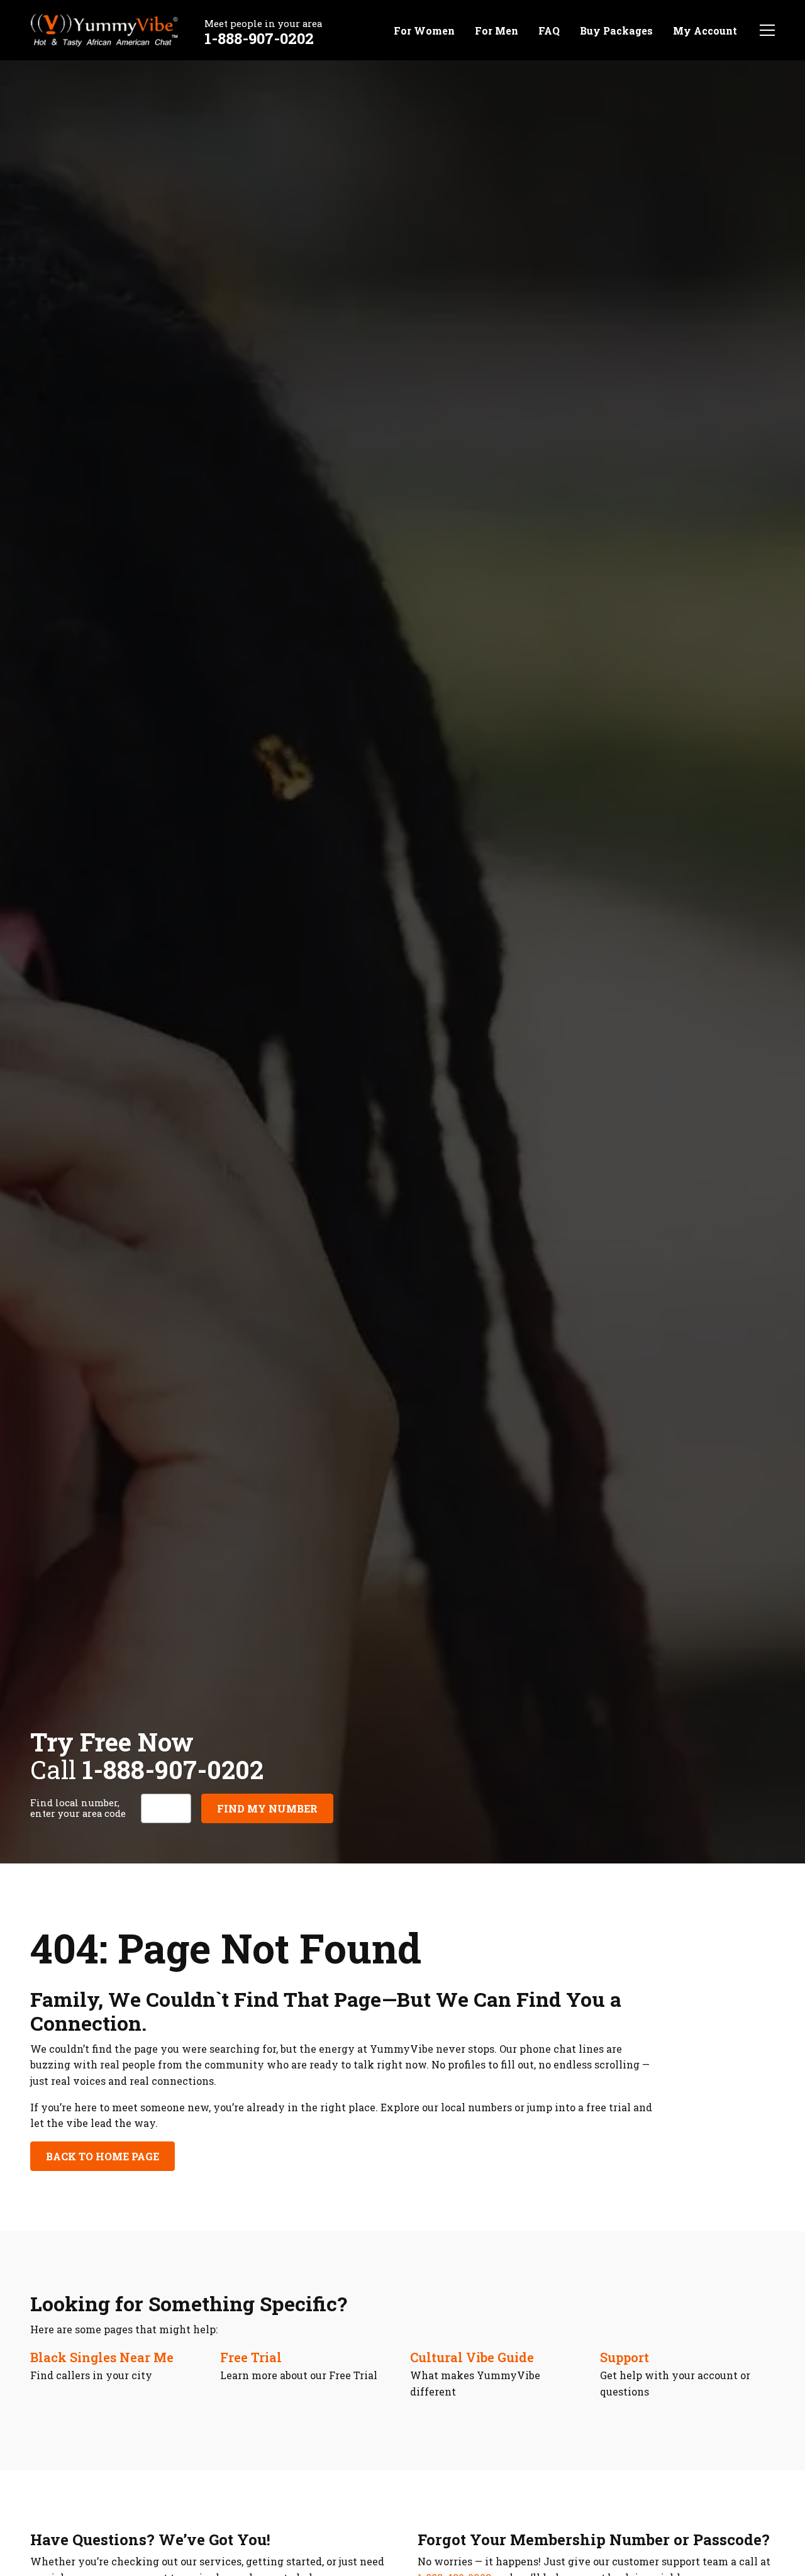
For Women (424, 30)
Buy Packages (616, 30)
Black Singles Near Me (102, 2357)
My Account (705, 30)
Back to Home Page (103, 2156)
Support (625, 2357)
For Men (497, 30)
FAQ (549, 30)
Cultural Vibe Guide (472, 2357)
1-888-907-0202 (259, 38)
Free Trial (251, 2357)
